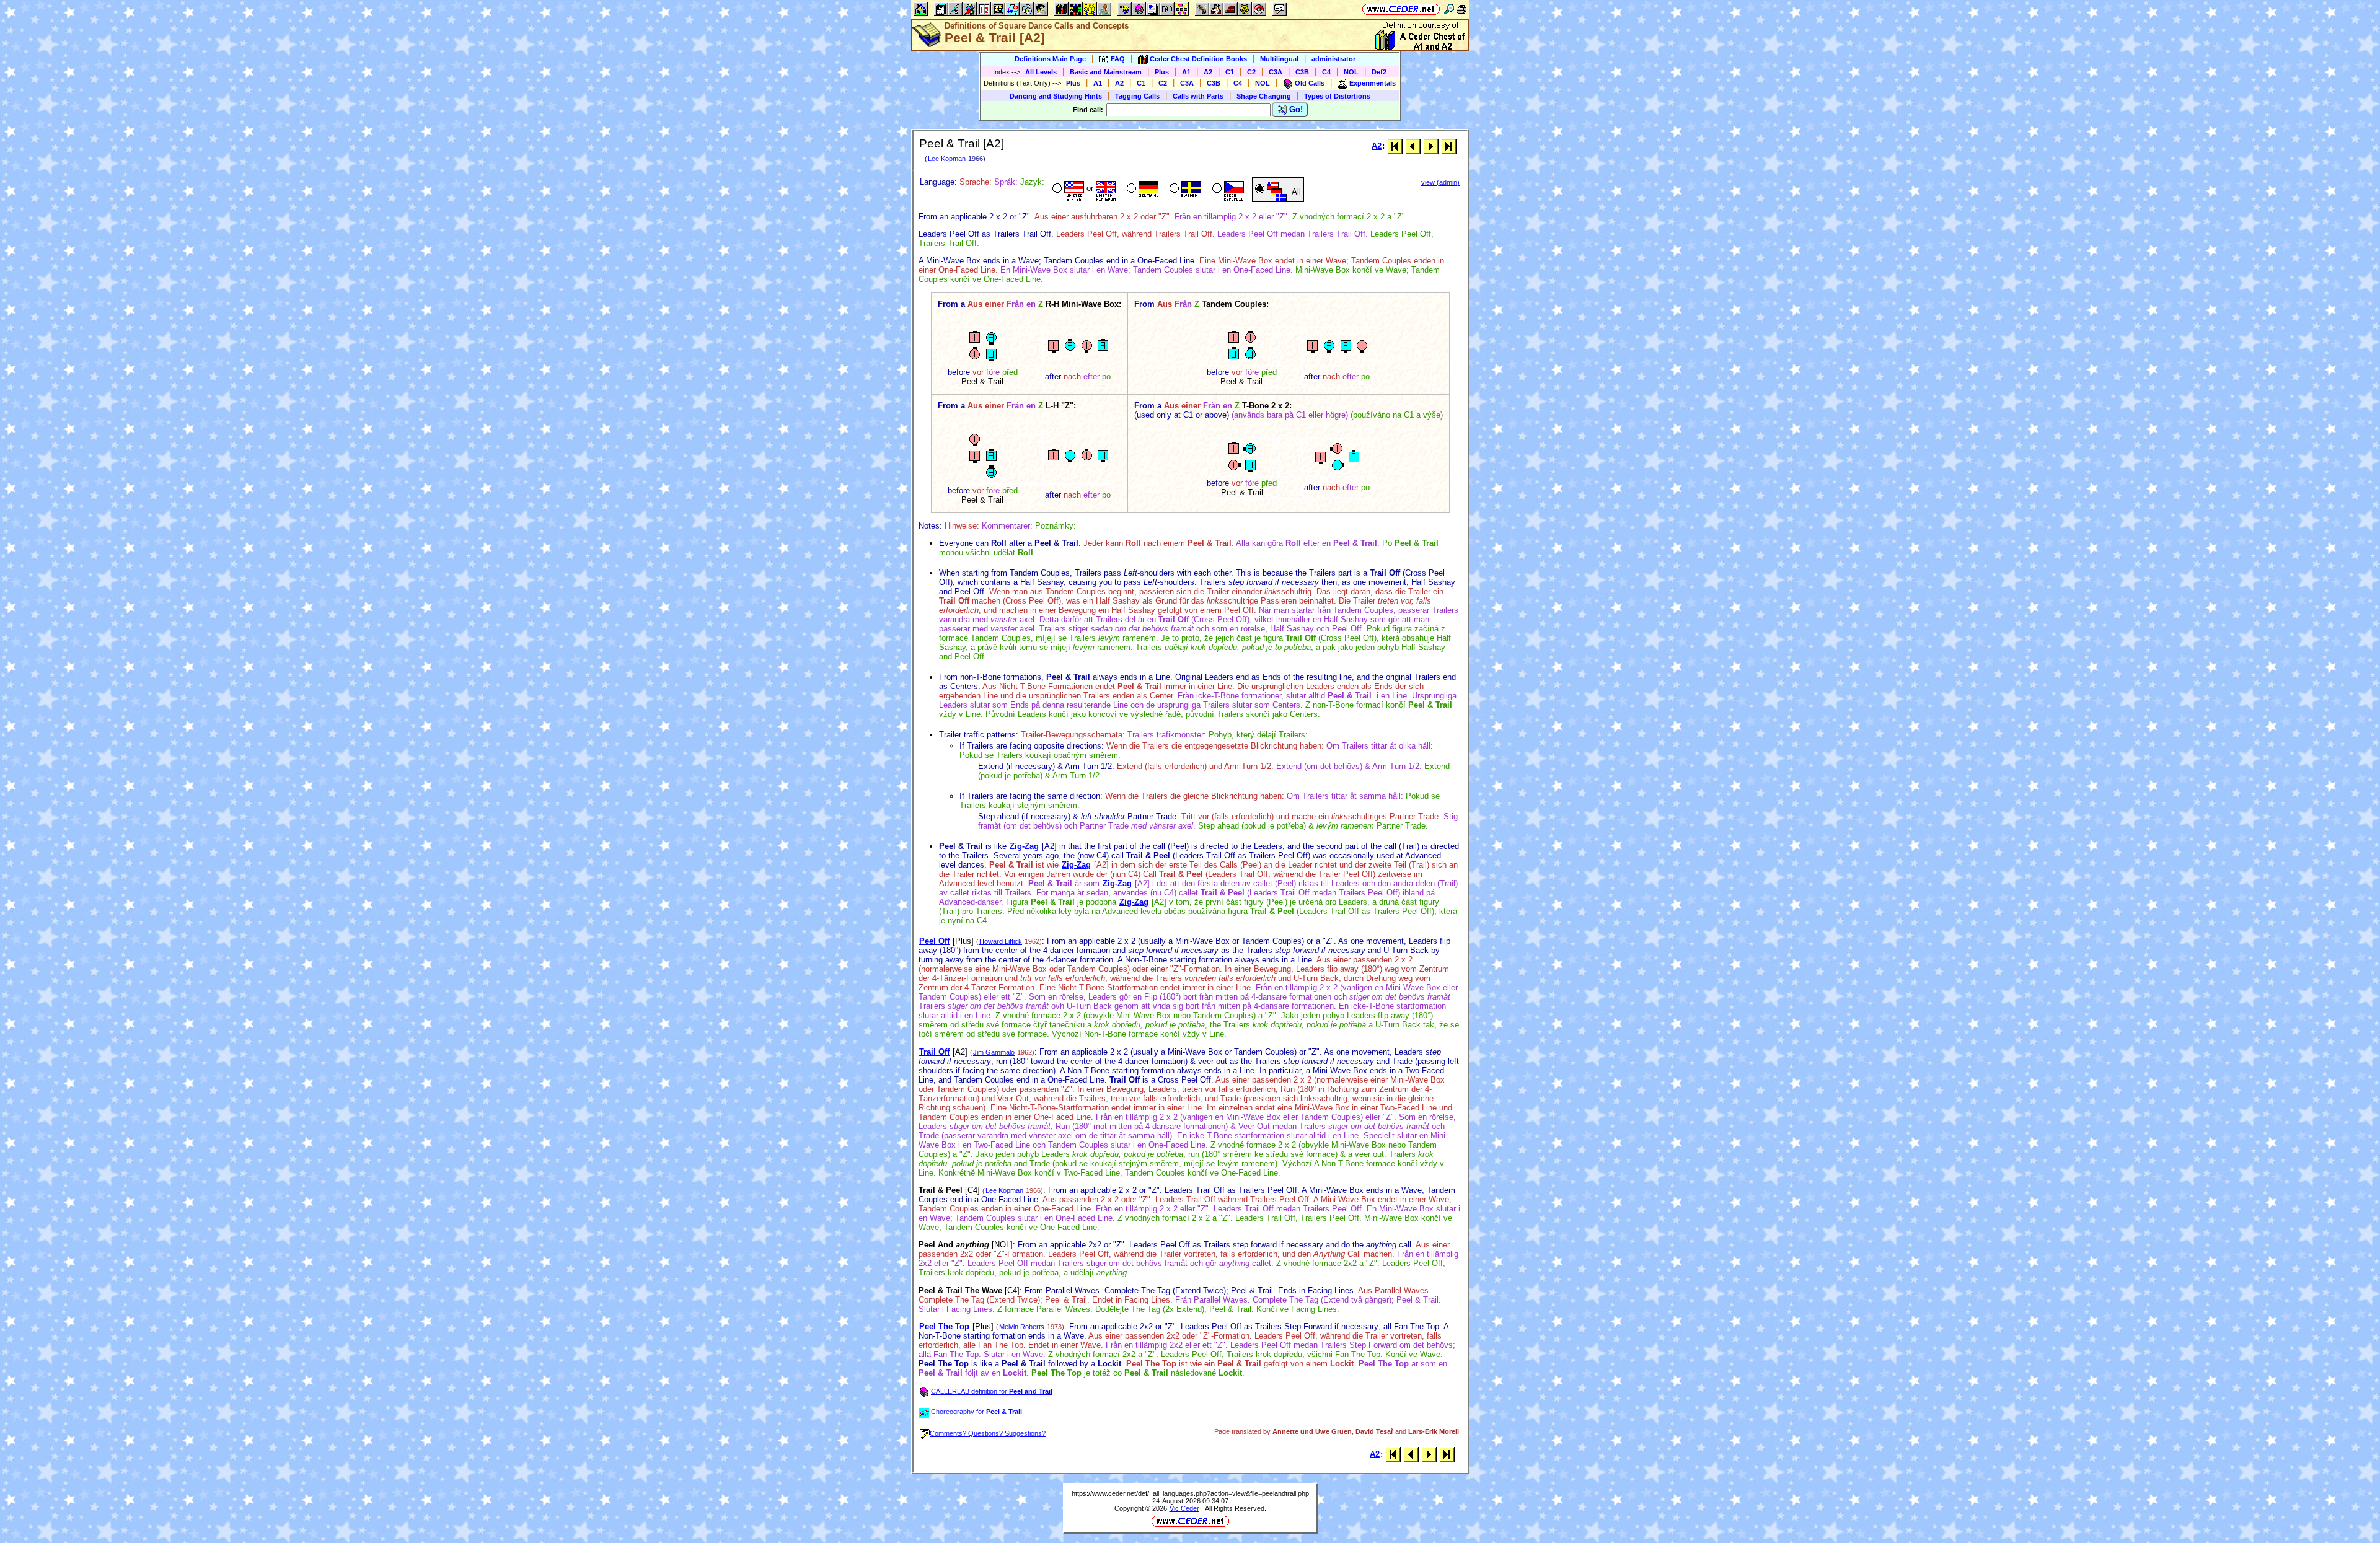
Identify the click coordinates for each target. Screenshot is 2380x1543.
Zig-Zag (1024, 846)
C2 (1251, 72)
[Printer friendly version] (1461, 9)
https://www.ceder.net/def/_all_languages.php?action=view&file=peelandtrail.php (1190, 1493)
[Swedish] (1184, 190)
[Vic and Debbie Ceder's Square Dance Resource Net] (1401, 9)
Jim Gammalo (994, 1052)
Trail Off (934, 1052)
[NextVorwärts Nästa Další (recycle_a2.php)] (1431, 146)
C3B (1302, 72)
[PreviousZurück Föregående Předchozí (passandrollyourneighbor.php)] (1413, 146)
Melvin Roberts (1022, 1327)
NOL (1351, 72)
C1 (1230, 72)
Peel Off (934, 941)
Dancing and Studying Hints (1056, 96)
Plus (1162, 72)
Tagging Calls (1137, 96)
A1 (1186, 72)
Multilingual (1279, 59)
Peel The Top (944, 1326)
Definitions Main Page (1050, 59)
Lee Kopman (947, 159)
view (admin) (1440, 182)
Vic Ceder (1184, 1508)
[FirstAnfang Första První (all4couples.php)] (1395, 146)
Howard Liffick (1001, 941)
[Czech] (1227, 190)
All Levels (1041, 72)
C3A (1276, 72)
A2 (1208, 72)
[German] (1141, 190)
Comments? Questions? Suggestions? (988, 1433)
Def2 (1379, 72)
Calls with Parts (1198, 96)
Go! (1295, 109)
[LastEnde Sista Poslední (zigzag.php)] (1449, 146)
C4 (1326, 72)
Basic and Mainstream (1106, 72)
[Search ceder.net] (1449, 9)
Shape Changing (1264, 96)
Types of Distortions (1337, 96)
